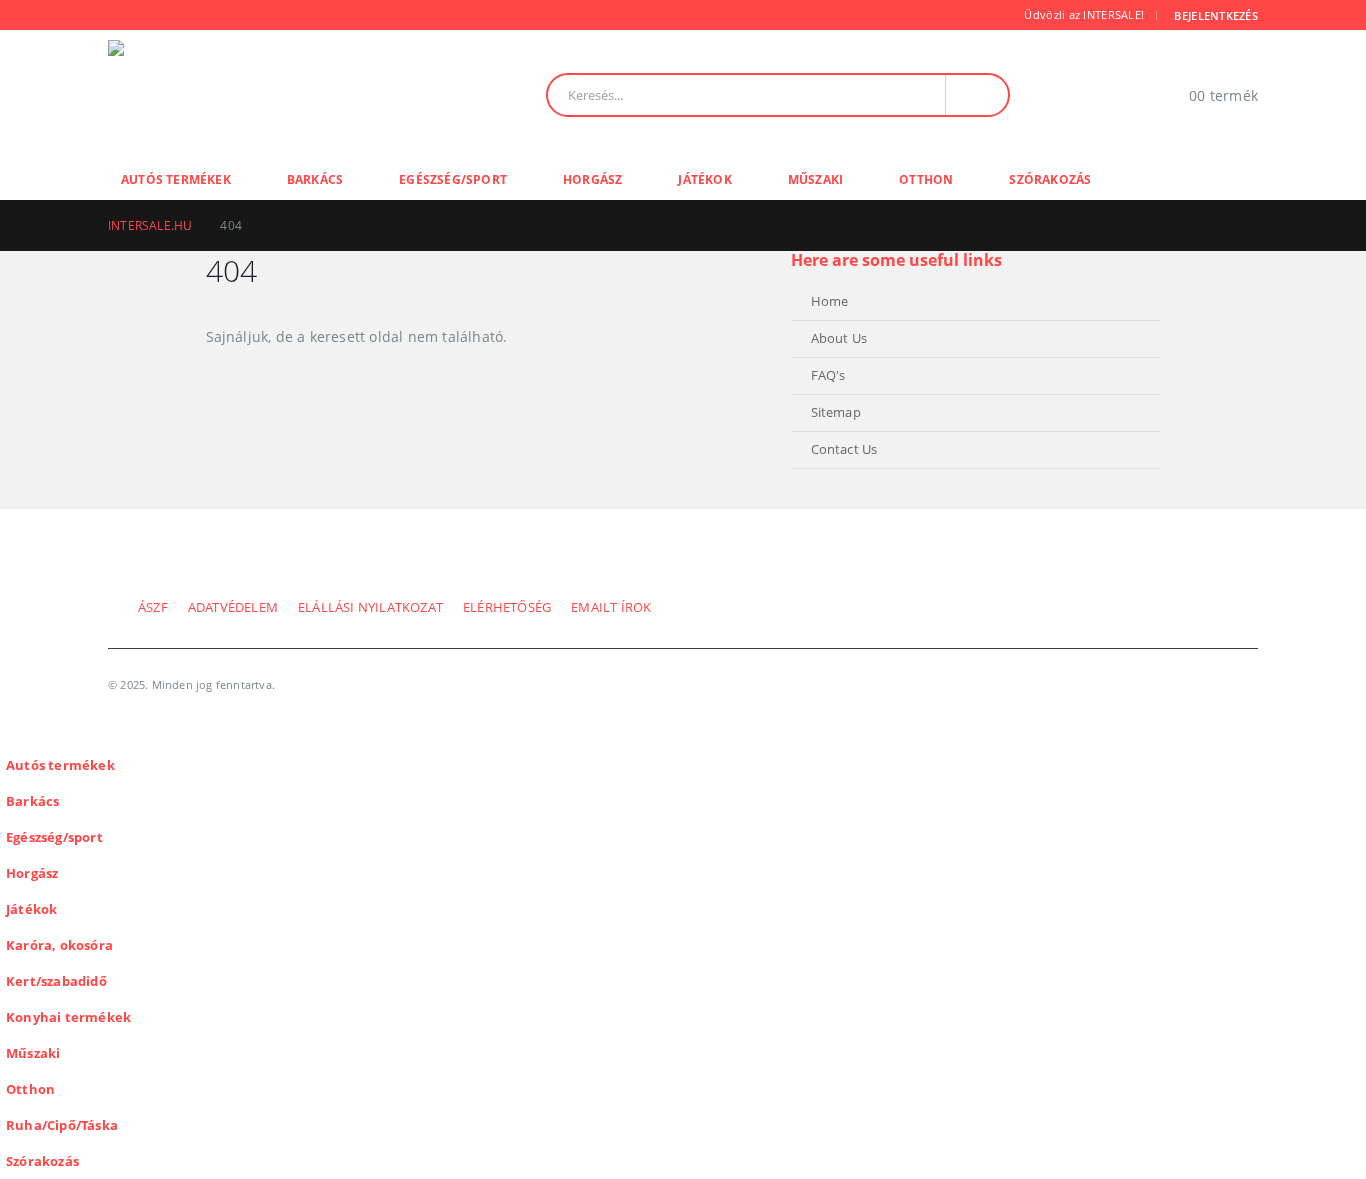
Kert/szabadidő (56, 981)
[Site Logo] (245, 95)
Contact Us (844, 449)
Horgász (592, 179)
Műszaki (815, 179)
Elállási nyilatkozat (370, 607)
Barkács (315, 179)
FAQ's (828, 375)
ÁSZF (153, 607)
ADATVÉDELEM (233, 607)
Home (830, 301)
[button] (12, 733)
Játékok (704, 179)
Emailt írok (611, 607)
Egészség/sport (453, 179)
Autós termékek (176, 179)
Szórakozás (1050, 179)
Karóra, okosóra (59, 945)
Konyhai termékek (68, 1017)
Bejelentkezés (1216, 15)
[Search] (977, 95)
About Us (839, 338)
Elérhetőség (507, 607)
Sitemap (836, 412)
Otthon (926, 179)
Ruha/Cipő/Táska (62, 1125)
